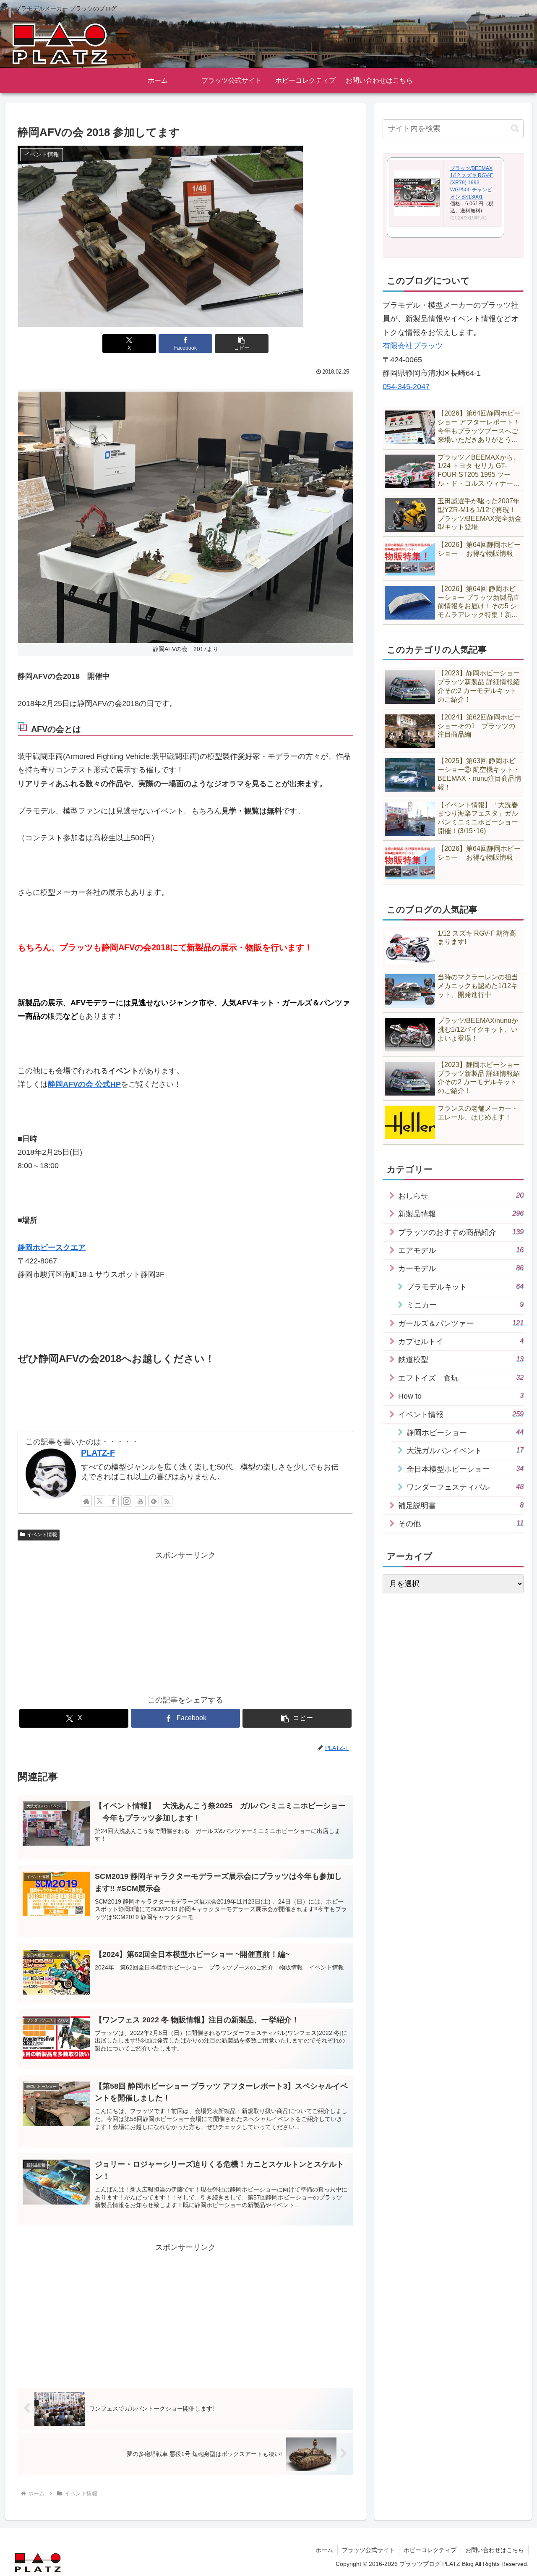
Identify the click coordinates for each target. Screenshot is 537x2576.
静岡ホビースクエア (52, 1247)
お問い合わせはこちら (495, 2550)
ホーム (324, 2550)
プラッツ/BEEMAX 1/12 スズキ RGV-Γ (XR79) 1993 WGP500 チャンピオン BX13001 (472, 182)
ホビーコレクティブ (430, 2550)
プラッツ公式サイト (368, 2550)
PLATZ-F (98, 1453)
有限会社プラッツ (413, 346)
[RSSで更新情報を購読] (167, 1501)
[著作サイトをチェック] (86, 1501)
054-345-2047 (406, 387)
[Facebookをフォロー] (113, 1501)
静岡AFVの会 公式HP (84, 1084)
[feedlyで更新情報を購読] (154, 1501)
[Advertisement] (185, 1621)
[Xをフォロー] (100, 1501)
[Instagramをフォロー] (127, 1501)
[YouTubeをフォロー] (140, 1501)
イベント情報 (42, 1535)
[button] (242, 344)
